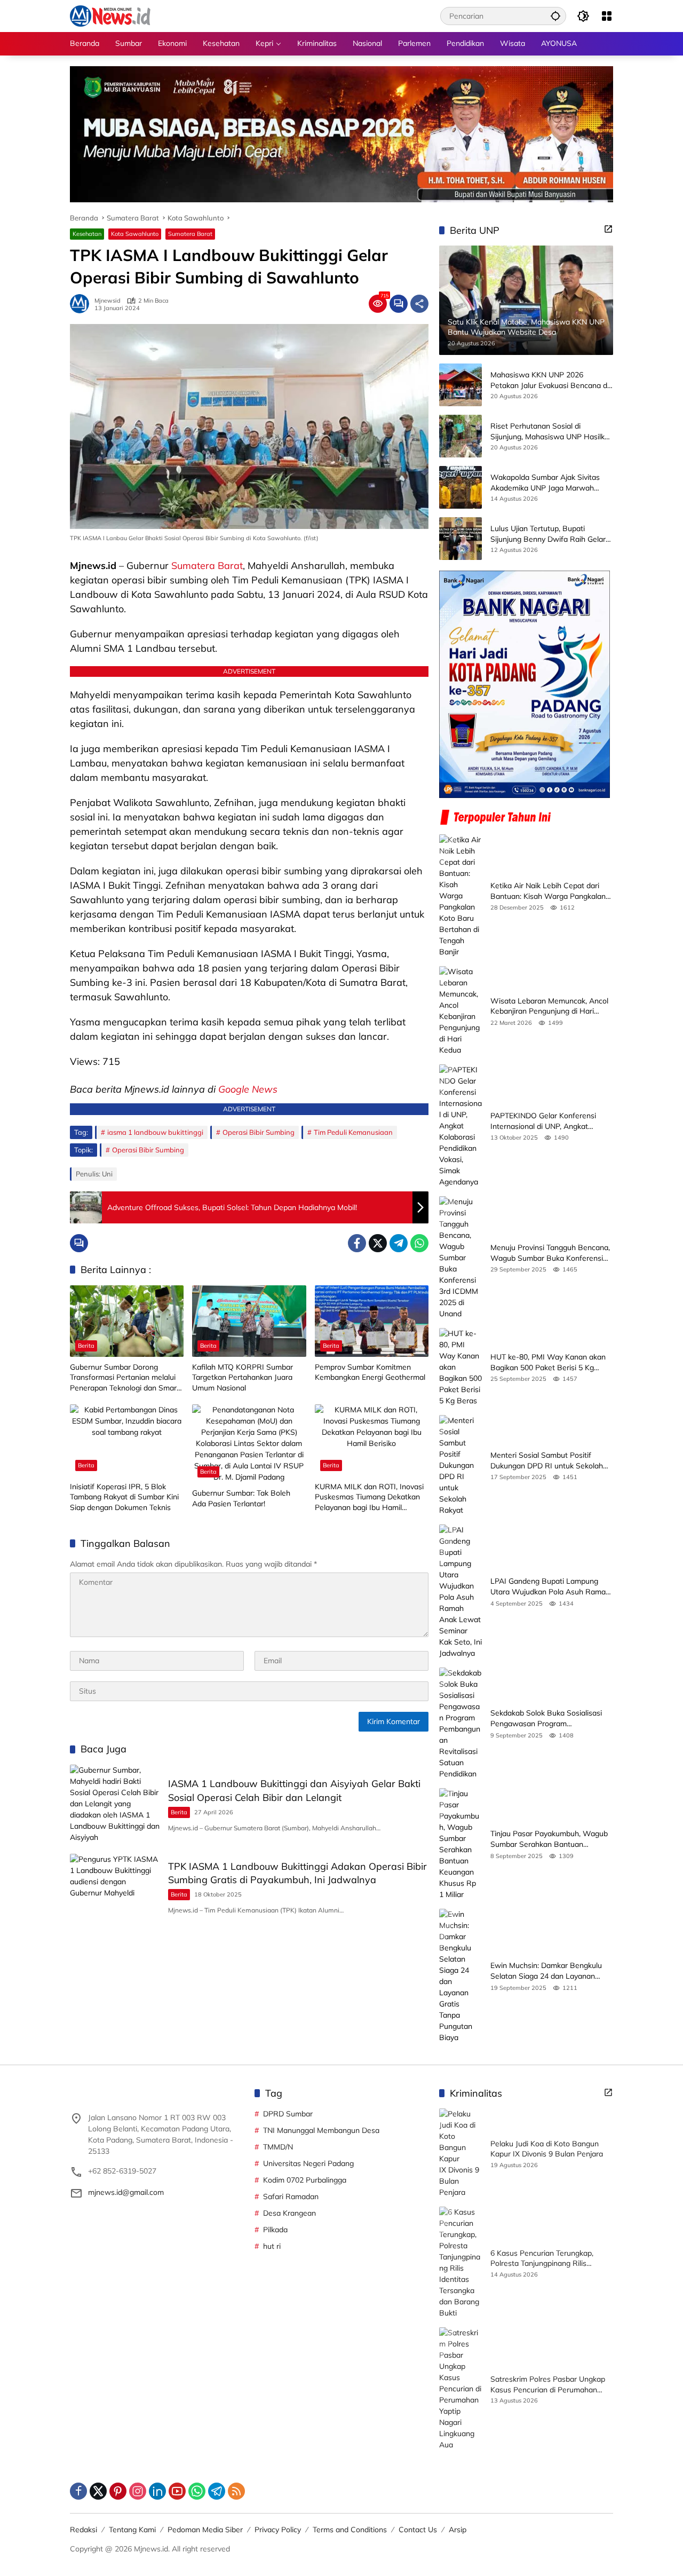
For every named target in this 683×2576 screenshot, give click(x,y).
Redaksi (84, 2530)
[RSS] (236, 2491)
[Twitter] (378, 1243)
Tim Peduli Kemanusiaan (353, 1132)
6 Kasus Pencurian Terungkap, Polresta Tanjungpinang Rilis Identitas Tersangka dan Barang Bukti (545, 2259)
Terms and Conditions (350, 2530)
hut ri (272, 2246)
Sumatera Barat (190, 234)
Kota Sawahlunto (135, 234)
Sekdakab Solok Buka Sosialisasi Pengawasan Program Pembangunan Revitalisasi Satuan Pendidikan (549, 1718)
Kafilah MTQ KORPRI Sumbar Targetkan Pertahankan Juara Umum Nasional (243, 1377)
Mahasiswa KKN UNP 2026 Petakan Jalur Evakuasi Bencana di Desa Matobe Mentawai (550, 380)
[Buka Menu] (607, 16)
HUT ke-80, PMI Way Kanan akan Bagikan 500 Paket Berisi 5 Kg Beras (548, 1362)
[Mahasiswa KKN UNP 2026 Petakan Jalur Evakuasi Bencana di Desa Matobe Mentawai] (460, 385)
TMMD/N (278, 2147)
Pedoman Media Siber (205, 2530)
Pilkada (275, 2230)
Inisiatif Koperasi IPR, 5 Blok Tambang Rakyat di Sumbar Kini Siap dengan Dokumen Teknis (124, 1497)
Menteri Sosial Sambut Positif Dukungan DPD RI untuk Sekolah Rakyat (547, 1461)
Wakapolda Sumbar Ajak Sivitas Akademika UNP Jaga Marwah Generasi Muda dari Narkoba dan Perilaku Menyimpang (547, 483)
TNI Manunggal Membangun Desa (321, 2130)
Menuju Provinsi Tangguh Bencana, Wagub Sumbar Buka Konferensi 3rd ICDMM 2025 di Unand (550, 1253)
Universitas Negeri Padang (308, 2163)
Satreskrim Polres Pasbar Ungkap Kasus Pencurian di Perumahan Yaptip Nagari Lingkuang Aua (548, 2385)
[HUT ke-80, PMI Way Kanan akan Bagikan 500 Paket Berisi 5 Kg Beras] (460, 1367)
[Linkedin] (157, 2491)
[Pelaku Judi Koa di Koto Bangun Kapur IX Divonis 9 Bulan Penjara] (460, 2153)
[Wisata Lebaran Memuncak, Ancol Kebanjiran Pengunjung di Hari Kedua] (460, 1011)
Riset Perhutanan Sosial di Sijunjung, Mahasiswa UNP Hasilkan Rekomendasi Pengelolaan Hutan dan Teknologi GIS (552, 432)
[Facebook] (357, 1243)
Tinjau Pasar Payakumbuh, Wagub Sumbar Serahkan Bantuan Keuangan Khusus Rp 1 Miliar (549, 1839)
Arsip (458, 2530)
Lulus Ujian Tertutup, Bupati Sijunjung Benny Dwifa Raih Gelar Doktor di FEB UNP (548, 534)
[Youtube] (177, 2491)
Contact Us (418, 2530)
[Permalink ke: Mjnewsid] (82, 304)
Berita (86, 1346)
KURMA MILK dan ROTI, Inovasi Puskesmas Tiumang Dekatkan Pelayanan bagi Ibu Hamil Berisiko (369, 1498)
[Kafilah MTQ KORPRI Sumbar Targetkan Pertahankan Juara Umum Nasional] (249, 1321)
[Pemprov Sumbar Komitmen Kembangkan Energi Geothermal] (372, 1321)
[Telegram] (399, 1243)
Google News (248, 1089)
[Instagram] (138, 2491)
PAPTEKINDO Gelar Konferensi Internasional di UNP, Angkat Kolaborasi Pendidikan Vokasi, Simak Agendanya (543, 1121)
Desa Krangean (289, 2213)
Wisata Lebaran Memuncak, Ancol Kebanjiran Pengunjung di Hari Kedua (549, 1006)
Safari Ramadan (291, 2196)
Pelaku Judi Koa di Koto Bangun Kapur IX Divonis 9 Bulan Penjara (547, 2149)
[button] (555, 16)
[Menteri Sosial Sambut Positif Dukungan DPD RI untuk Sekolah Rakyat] (460, 1465)
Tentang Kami (132, 2530)
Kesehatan (87, 234)
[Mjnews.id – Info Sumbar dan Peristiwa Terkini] (110, 15)
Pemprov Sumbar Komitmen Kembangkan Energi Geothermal (370, 1372)
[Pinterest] (118, 2491)
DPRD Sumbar (288, 2114)
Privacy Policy (278, 2530)
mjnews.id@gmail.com (126, 2192)
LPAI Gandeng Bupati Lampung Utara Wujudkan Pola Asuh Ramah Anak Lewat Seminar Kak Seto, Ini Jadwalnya (550, 1587)
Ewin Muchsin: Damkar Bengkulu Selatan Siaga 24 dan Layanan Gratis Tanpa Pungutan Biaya (546, 1971)
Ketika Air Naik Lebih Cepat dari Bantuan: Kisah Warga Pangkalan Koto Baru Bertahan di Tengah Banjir (548, 891)
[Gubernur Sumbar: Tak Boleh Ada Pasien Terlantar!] (249, 1444)
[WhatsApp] (419, 1243)
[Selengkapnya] (608, 229)
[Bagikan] (419, 304)
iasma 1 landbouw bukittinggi (155, 1132)
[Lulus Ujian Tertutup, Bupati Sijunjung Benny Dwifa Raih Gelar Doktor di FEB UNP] (460, 539)
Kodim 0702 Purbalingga (305, 2180)
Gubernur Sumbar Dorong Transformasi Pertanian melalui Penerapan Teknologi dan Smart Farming (125, 1378)
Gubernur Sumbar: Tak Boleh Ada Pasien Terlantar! (241, 1498)
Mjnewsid (108, 301)
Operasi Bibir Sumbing (259, 1132)
